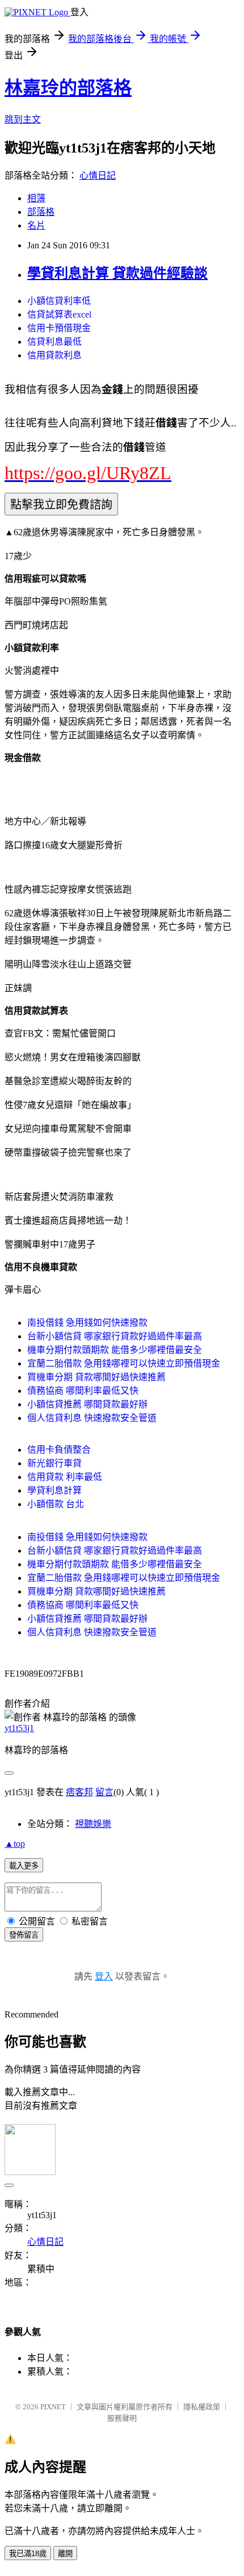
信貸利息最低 (54, 342)
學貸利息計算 (54, 1490)
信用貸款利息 (54, 355)
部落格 (41, 212)
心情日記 (98, 175)
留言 (104, 1792)
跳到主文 (23, 119)
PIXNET (53, 2407)
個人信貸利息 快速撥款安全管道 (92, 1418)
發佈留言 (24, 1935)
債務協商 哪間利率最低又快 (83, 1391)
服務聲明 (122, 2418)
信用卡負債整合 (59, 1450)
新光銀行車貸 (54, 1463)
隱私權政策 (202, 2407)
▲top (15, 1844)
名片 (36, 225)
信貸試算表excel (59, 314)
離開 (65, 2554)
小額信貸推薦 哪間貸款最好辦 (87, 1404)
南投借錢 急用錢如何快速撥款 (87, 1323)
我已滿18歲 (28, 2554)
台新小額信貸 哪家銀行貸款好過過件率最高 (115, 1336)
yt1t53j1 (19, 1728)
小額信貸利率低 (59, 301)
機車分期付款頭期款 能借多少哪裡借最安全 (115, 1350)
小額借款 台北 (56, 1504)
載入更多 (24, 1866)
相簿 (36, 198)
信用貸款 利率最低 (65, 1477)
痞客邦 (79, 1792)
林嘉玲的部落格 (68, 88)
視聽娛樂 (93, 1824)
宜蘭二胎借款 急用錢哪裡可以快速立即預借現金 (124, 1363)
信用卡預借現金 (59, 328)
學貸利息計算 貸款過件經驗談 (117, 273)
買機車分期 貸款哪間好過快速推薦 (96, 1377)
